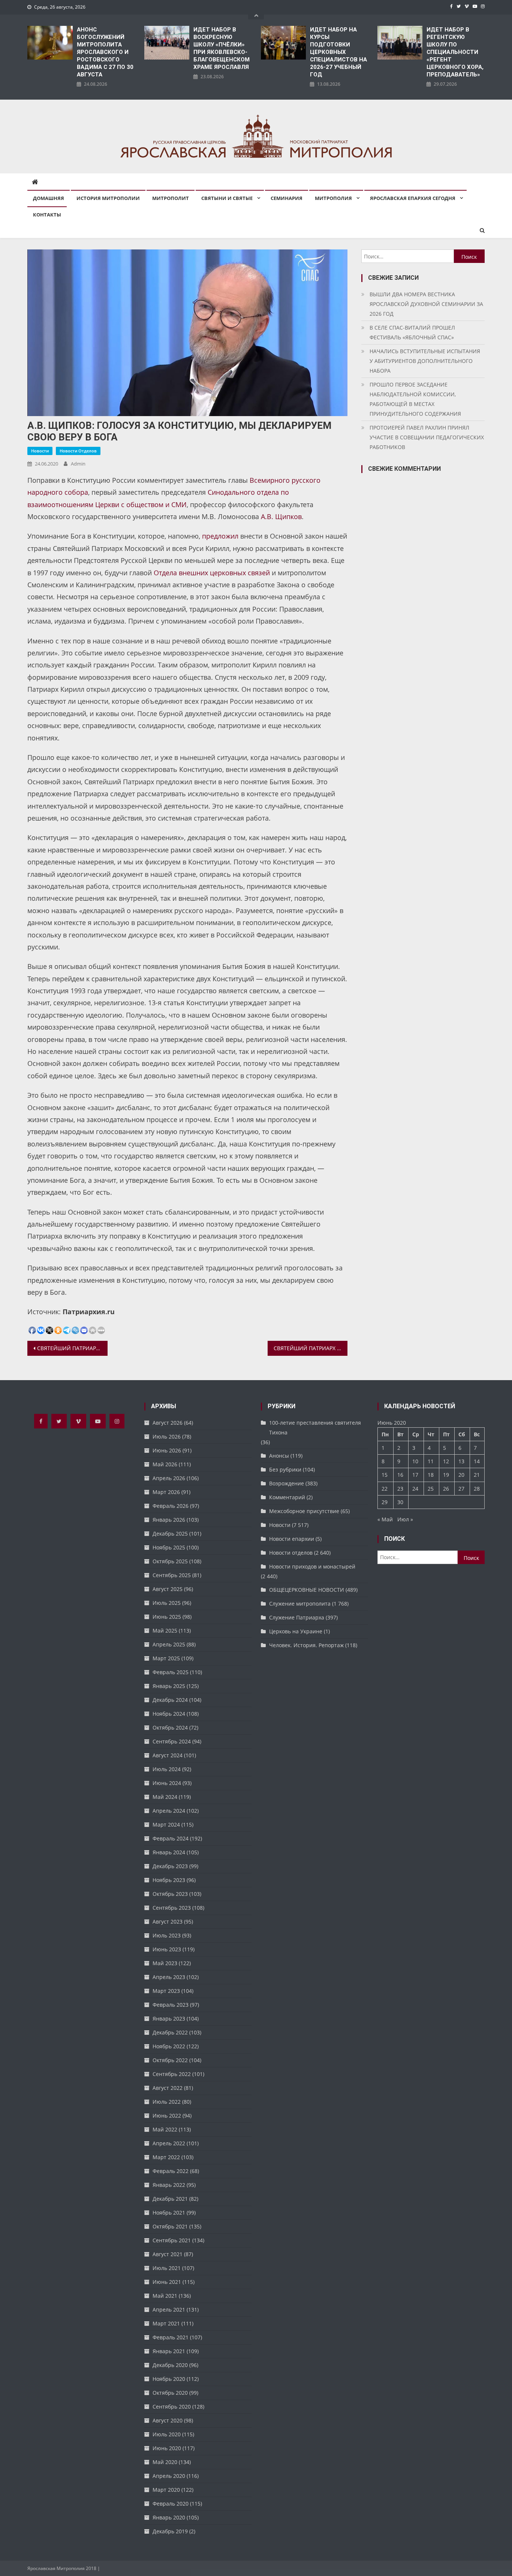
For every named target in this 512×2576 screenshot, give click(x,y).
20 (461, 1475)
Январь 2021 (169, 2351)
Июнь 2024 (167, 1783)
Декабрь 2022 (170, 2032)
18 (431, 1475)
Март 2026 (166, 1492)
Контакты (47, 215)
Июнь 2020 (167, 2448)
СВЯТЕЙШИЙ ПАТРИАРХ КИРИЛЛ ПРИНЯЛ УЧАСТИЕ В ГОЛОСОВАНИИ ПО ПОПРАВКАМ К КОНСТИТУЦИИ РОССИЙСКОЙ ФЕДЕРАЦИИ (311, 1348)
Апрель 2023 (169, 1977)
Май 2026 (165, 1464)
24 (415, 1489)
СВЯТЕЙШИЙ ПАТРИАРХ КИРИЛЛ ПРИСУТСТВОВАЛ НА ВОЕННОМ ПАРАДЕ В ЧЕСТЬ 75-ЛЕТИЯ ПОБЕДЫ (72, 1348)
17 (415, 1475)
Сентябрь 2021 (172, 2240)
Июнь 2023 (167, 1949)
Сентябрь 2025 (172, 1575)
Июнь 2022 (167, 2116)
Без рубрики (285, 1469)
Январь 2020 (169, 2517)
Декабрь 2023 (170, 1866)
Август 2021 (168, 2254)
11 (431, 1461)
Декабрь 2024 (170, 1700)
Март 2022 (166, 2157)
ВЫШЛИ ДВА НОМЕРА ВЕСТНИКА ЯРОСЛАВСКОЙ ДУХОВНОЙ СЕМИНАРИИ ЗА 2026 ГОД (426, 304)
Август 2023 (168, 1922)
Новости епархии (292, 1539)
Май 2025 (165, 1631)
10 (415, 1461)
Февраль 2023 (171, 2005)
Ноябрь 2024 (169, 1714)
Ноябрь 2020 (169, 2379)
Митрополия (333, 198)
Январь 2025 (169, 1686)
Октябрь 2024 (170, 1728)
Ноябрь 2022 (169, 2046)
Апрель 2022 (169, 2143)
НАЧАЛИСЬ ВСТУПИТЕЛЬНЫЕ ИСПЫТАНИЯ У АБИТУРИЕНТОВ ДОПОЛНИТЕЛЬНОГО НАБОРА (425, 361)
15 (385, 1475)
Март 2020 (166, 2490)
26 (446, 1489)
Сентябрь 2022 (172, 2074)
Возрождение (287, 1483)
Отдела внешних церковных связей (212, 573)
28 (477, 1489)
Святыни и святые (227, 198)
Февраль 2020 (171, 2504)
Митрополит (171, 198)
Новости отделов (78, 451)
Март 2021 (166, 2323)
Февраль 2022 (171, 2171)
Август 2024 (168, 1755)
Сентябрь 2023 (172, 1908)
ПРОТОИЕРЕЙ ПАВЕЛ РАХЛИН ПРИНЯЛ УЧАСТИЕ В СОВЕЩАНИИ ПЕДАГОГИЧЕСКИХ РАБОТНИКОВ (427, 437)
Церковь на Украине (296, 1631)
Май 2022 (165, 2129)
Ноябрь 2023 (169, 1880)
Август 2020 (168, 2420)
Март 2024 (166, 1825)
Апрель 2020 (169, 2476)
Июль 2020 (167, 2434)
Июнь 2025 (167, 1617)
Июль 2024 (167, 1769)
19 (446, 1475)
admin (78, 464)
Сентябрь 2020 (172, 2407)
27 (461, 1489)
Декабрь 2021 (170, 2199)
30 (400, 1502)
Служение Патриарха (297, 1617)
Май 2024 (165, 1797)
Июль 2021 (167, 2268)
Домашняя (49, 198)
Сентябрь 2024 (172, 1741)
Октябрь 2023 (170, 1894)
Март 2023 (166, 1991)
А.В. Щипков (281, 516)
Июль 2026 (167, 1437)
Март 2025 (166, 1658)
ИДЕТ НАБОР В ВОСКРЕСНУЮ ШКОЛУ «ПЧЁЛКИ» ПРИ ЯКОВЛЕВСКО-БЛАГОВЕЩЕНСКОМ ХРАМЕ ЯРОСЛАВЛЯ (222, 48)
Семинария (287, 198)
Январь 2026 (169, 1520)
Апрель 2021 (169, 2310)
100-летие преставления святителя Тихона (315, 1428)
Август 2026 (168, 1423)
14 (477, 1461)
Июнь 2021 (167, 2282)
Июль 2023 (167, 1935)
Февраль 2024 (171, 1838)
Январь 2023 (169, 2019)
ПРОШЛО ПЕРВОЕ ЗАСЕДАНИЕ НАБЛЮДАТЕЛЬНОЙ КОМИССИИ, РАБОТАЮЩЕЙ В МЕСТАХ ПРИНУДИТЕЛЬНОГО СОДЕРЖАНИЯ (415, 399)
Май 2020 (165, 2462)
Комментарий (287, 1497)
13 (461, 1461)
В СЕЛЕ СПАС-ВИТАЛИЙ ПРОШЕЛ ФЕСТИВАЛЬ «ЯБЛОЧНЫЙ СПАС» (412, 332)
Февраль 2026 (171, 1506)
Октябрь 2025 (170, 1561)
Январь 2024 (169, 1852)
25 (431, 1489)
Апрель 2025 (169, 1644)
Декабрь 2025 (170, 1534)
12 (446, 1461)
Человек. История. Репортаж (306, 1645)
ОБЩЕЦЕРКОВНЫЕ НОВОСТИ (307, 1590)
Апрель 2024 (169, 1811)
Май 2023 (165, 1963)
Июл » (405, 1519)
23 (400, 1489)
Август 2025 (168, 1589)
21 (477, 1475)
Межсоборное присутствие (304, 1511)
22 (385, 1489)
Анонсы (279, 1456)
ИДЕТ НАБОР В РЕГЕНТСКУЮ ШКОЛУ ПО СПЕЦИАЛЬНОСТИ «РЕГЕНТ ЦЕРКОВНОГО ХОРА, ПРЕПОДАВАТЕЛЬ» (455, 52)
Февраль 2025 (171, 1672)
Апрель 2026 (169, 1478)
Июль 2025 (167, 1603)
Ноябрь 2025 (169, 1547)
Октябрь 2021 (170, 2226)
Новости (40, 451)
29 (385, 1502)
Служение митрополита (300, 1604)
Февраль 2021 (171, 2337)
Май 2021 (165, 2296)
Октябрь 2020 (170, 2393)
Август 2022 (168, 2088)
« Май (385, 1519)
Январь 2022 (169, 2185)
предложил (220, 536)
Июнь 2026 (167, 1450)
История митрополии (108, 198)
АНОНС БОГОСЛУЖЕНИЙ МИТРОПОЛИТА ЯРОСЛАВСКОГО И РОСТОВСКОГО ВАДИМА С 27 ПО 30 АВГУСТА (105, 52)
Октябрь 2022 (170, 2060)
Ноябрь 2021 (169, 2213)
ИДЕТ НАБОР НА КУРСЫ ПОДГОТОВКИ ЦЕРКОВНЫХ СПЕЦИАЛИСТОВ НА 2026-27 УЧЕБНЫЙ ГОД (338, 52)
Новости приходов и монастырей (312, 1566)
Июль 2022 (167, 2102)
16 (400, 1475)
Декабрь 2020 (170, 2365)
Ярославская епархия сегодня (413, 198)
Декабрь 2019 (170, 2531)
